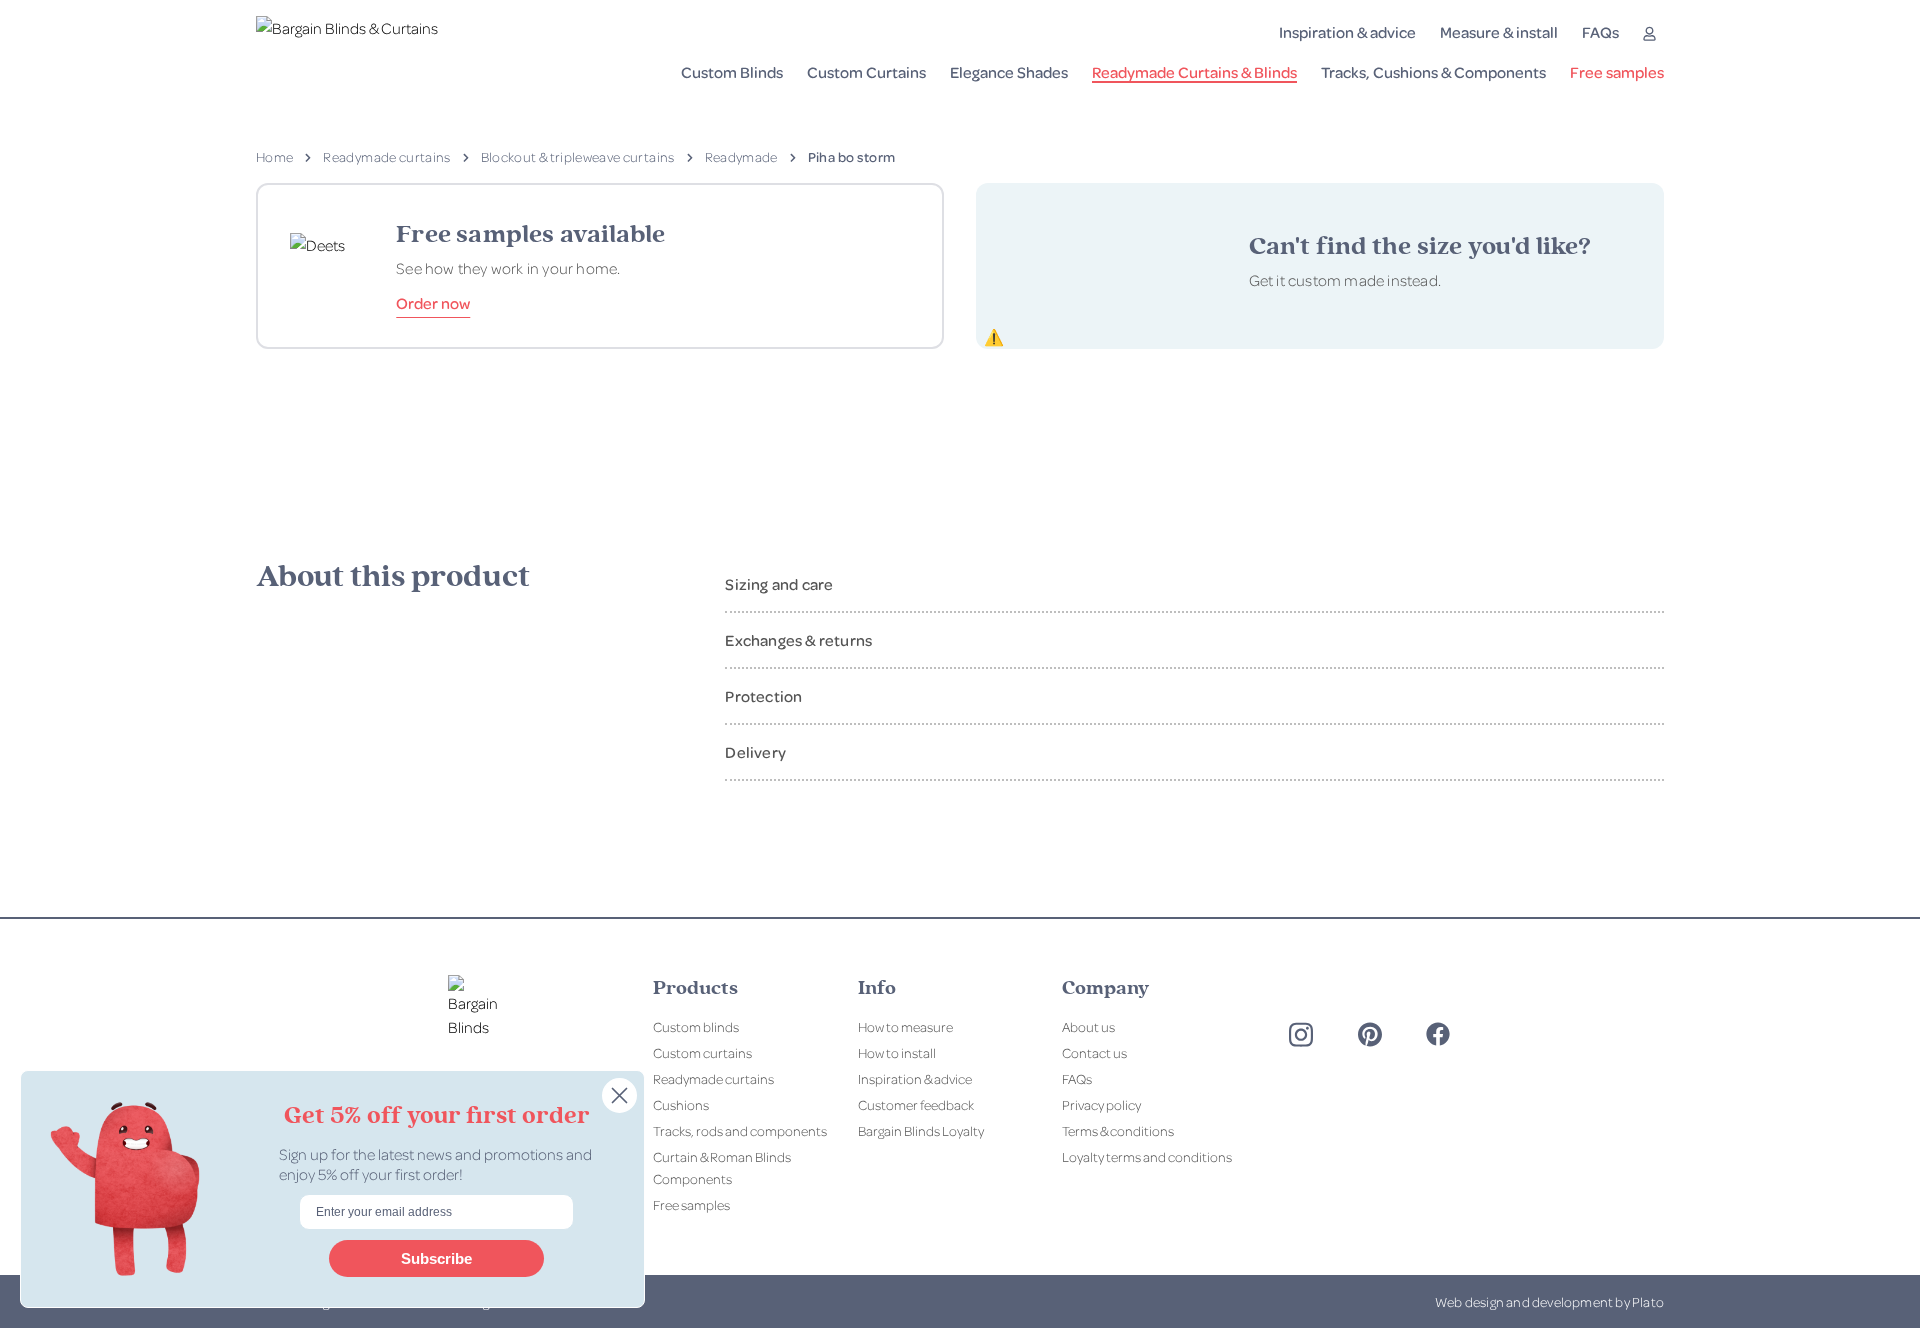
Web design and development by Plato (1549, 1301)
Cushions (681, 1104)
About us (1088, 1026)
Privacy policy (1101, 1104)
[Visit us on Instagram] (1301, 1034)
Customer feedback (916, 1104)
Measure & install (1499, 32)
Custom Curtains (866, 72)
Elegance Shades (1009, 72)
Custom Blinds (732, 72)
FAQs (1600, 32)
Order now (433, 303)
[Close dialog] (619, 1095)
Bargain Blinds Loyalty (921, 1130)
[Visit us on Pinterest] (1370, 1034)
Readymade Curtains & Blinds (1194, 72)
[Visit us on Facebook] (1438, 1034)
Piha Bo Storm (852, 156)
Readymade (741, 156)
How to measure (905, 1026)
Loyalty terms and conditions (1147, 1156)
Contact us (1094, 1052)
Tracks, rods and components (740, 1130)
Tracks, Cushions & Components (1433, 72)
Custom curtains (702, 1052)
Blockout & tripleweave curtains (578, 156)
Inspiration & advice (1347, 32)
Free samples (1617, 72)
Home (274, 156)
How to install (897, 1052)
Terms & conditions (1118, 1130)
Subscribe (436, 1258)
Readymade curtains (386, 156)
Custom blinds (696, 1026)
